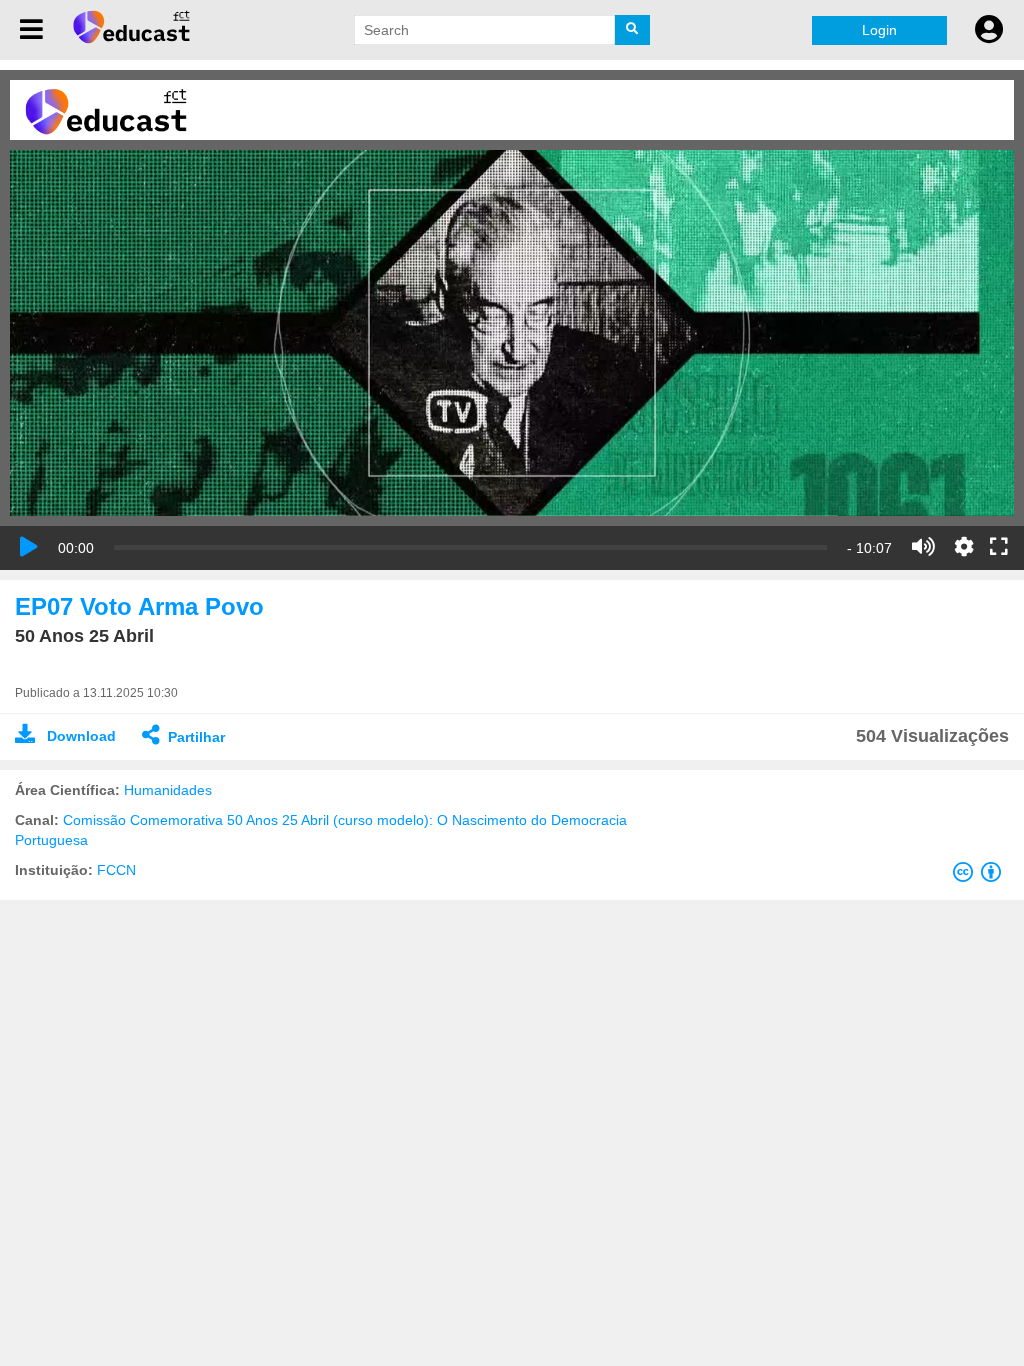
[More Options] (964, 547)
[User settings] (989, 30)
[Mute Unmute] (923, 547)
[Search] (632, 30)
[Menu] (31, 30)
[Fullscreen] (999, 548)
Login (879, 30)
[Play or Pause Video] (29, 547)
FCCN (116, 870)
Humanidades (168, 790)
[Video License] (981, 876)
